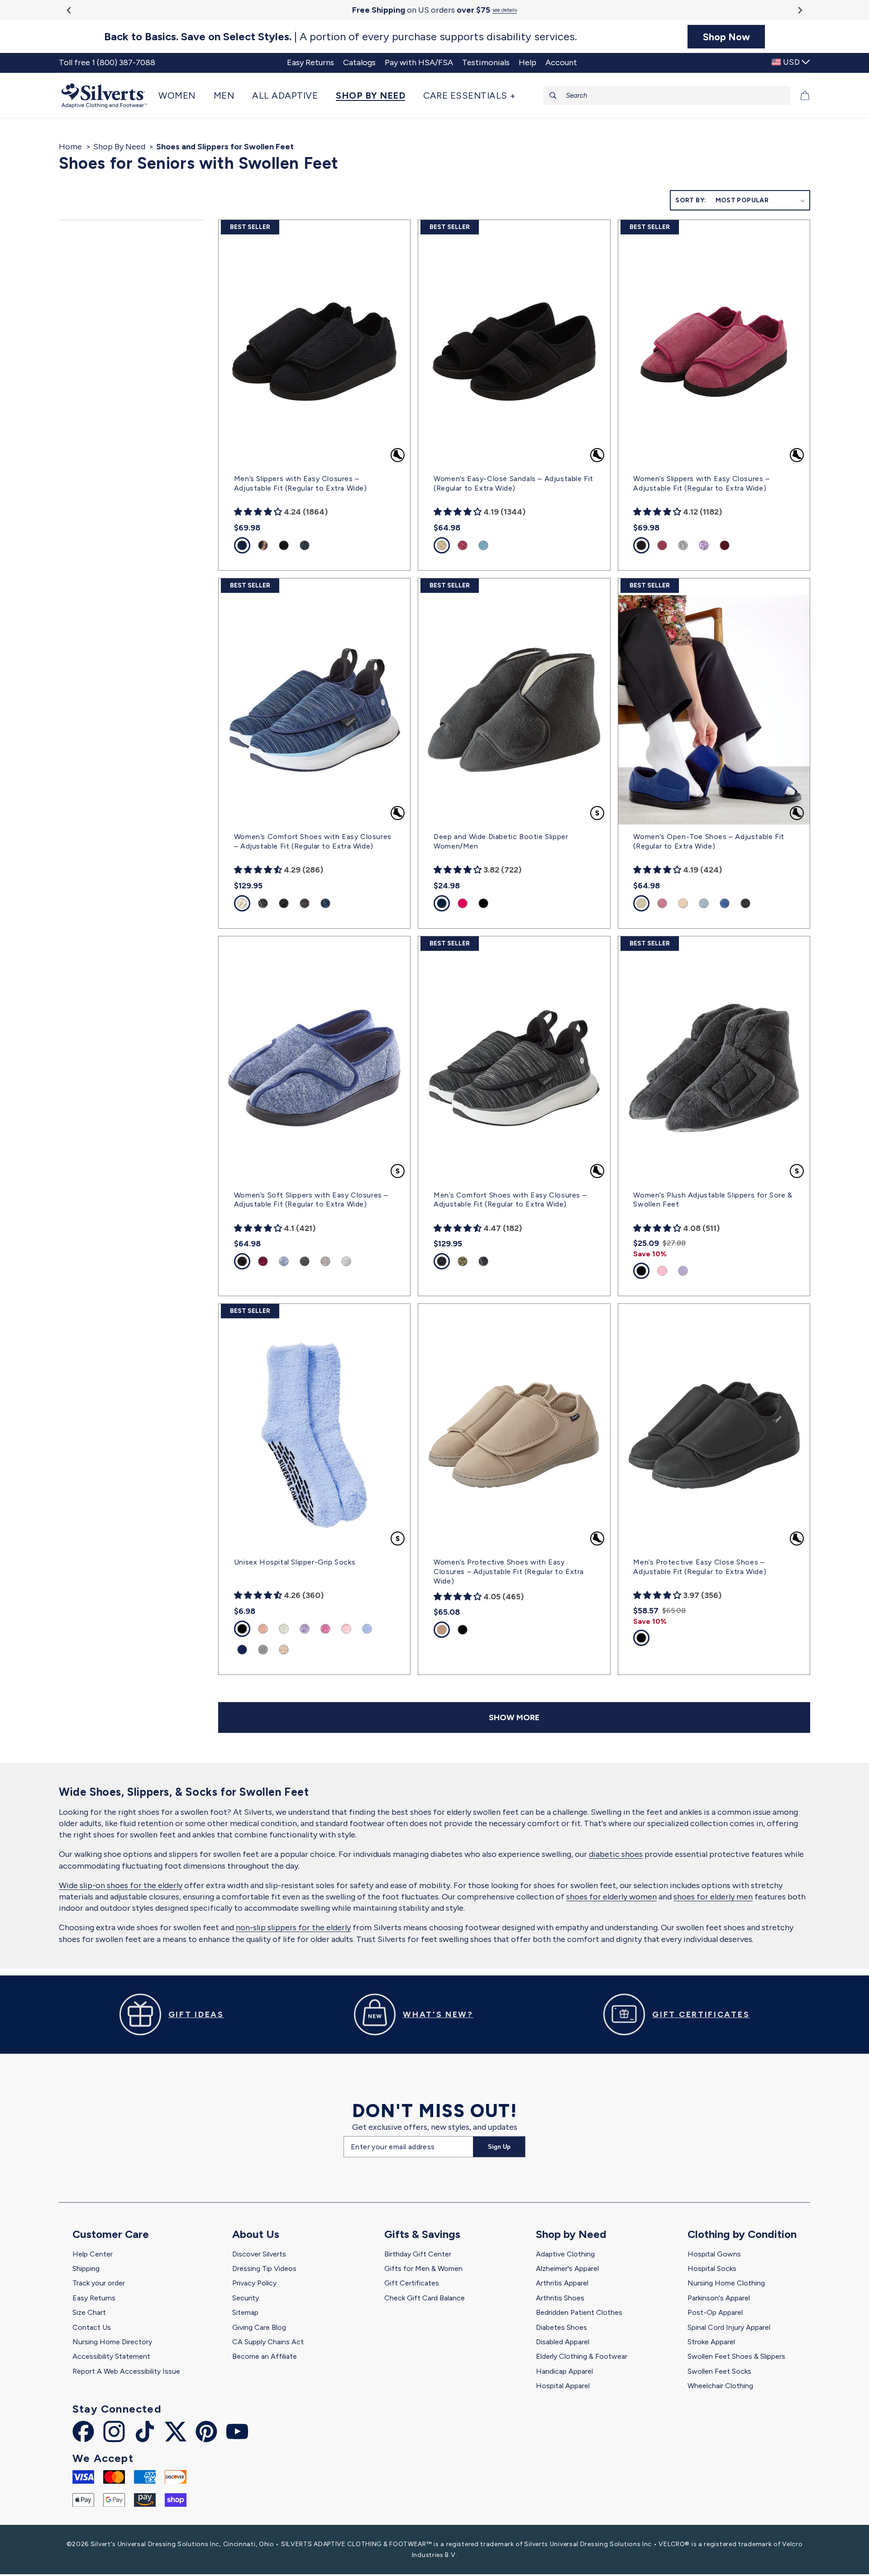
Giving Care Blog (259, 2327)
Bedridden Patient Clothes (579, 2312)
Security (246, 2298)
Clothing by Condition (742, 2234)
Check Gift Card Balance (425, 2298)
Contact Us (92, 2327)
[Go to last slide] (69, 10)
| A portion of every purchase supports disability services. (341, 37)
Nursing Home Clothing (726, 2283)
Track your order (99, 2283)
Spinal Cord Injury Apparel (729, 2327)
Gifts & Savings (422, 2234)
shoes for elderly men (713, 1897)
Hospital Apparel (563, 2386)
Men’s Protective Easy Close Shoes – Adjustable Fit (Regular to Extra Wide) (700, 1567)
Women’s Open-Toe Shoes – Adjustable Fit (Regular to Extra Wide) (709, 841)
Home (70, 147)
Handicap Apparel (564, 2371)
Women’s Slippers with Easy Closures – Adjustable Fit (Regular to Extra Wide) (701, 483)
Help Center (93, 2254)
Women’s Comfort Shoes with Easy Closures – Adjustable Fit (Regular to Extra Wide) (313, 841)
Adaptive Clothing (565, 2254)
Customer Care (111, 2234)
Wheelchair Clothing (720, 2386)
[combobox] (667, 95)
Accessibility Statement (111, 2356)
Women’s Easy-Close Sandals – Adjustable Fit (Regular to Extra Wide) (513, 483)
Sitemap (245, 2312)
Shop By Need (119, 147)
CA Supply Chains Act (268, 2342)
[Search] (553, 95)
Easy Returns (94, 2298)
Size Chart (89, 2312)
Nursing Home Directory (112, 2342)
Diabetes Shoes (561, 2327)
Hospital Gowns (714, 2254)
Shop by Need (571, 2234)
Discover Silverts (259, 2254)
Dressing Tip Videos (264, 2268)
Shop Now (726, 37)
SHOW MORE (514, 1717)
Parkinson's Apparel (719, 2298)
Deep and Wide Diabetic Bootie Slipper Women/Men (501, 841)
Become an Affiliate (265, 2356)
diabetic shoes (616, 1854)
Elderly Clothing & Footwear (582, 2356)
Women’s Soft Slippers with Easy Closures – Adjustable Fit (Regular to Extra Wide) (311, 1200)
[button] (181, 95)
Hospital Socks (712, 2268)
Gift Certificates (412, 2283)
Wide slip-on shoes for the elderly (121, 1885)
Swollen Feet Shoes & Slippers (736, 2356)
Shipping (86, 2268)
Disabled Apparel (563, 2342)
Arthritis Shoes (560, 2298)
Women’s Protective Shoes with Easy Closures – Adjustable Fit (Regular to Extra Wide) (509, 1572)
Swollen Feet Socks (719, 2371)
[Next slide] (800, 10)
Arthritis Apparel (562, 2283)
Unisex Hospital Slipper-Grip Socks (295, 1562)
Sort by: (691, 200)
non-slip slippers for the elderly (293, 1927)
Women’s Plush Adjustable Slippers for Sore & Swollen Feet (713, 1200)
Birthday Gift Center (418, 2254)
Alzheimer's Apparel (567, 2268)
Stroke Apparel (711, 2342)
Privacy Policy (254, 2283)
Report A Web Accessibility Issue (126, 2371)
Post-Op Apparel (715, 2312)
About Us (256, 2234)
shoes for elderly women (611, 1897)
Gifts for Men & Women (423, 2268)
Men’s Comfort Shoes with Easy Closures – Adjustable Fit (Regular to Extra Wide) (510, 1200)
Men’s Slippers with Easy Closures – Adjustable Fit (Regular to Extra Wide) (301, 483)
